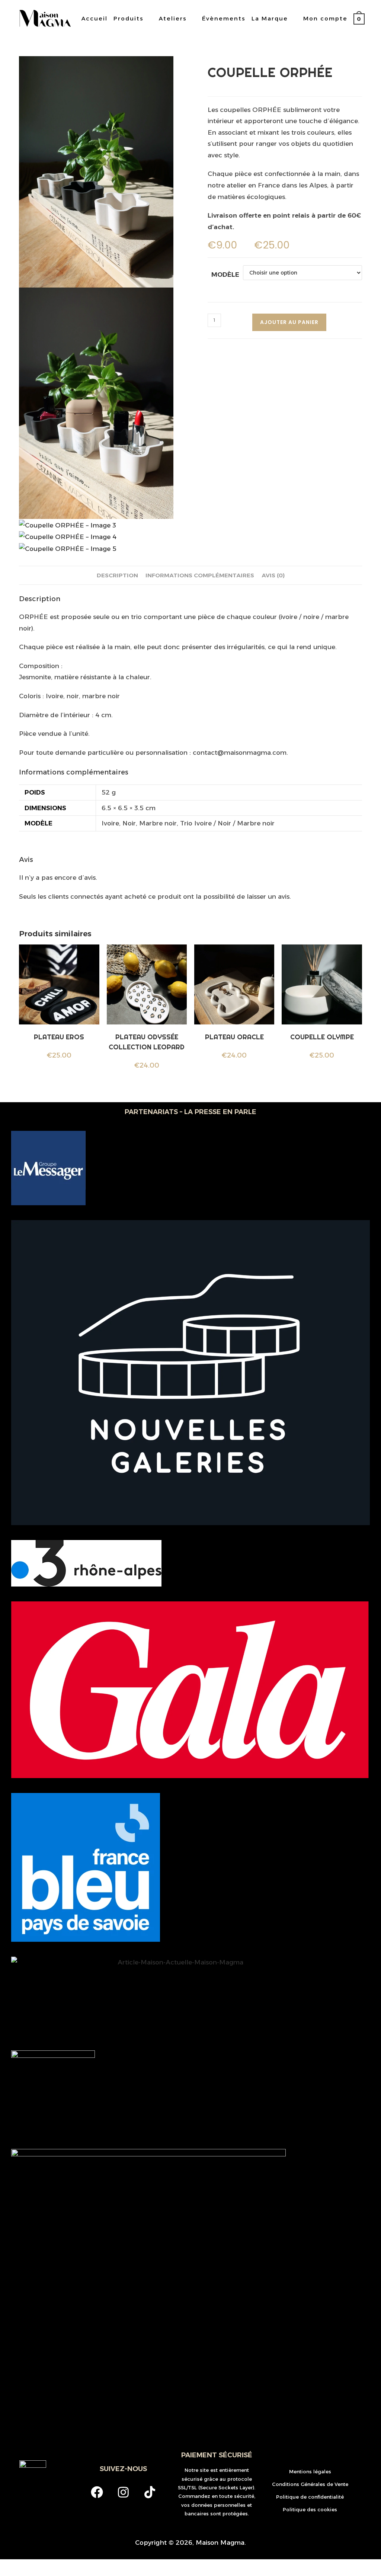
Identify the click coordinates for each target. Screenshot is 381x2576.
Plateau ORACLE (234, 1037)
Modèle (225, 275)
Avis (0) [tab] (273, 575)
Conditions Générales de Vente (310, 2484)
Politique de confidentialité (310, 2497)
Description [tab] (117, 575)
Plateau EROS (59, 1037)
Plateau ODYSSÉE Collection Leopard (147, 1042)
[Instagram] (123, 2492)
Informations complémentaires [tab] (200, 575)
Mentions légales (310, 2471)
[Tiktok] (150, 2492)
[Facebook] (97, 2492)
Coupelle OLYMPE (322, 1037)
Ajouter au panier (289, 322)
